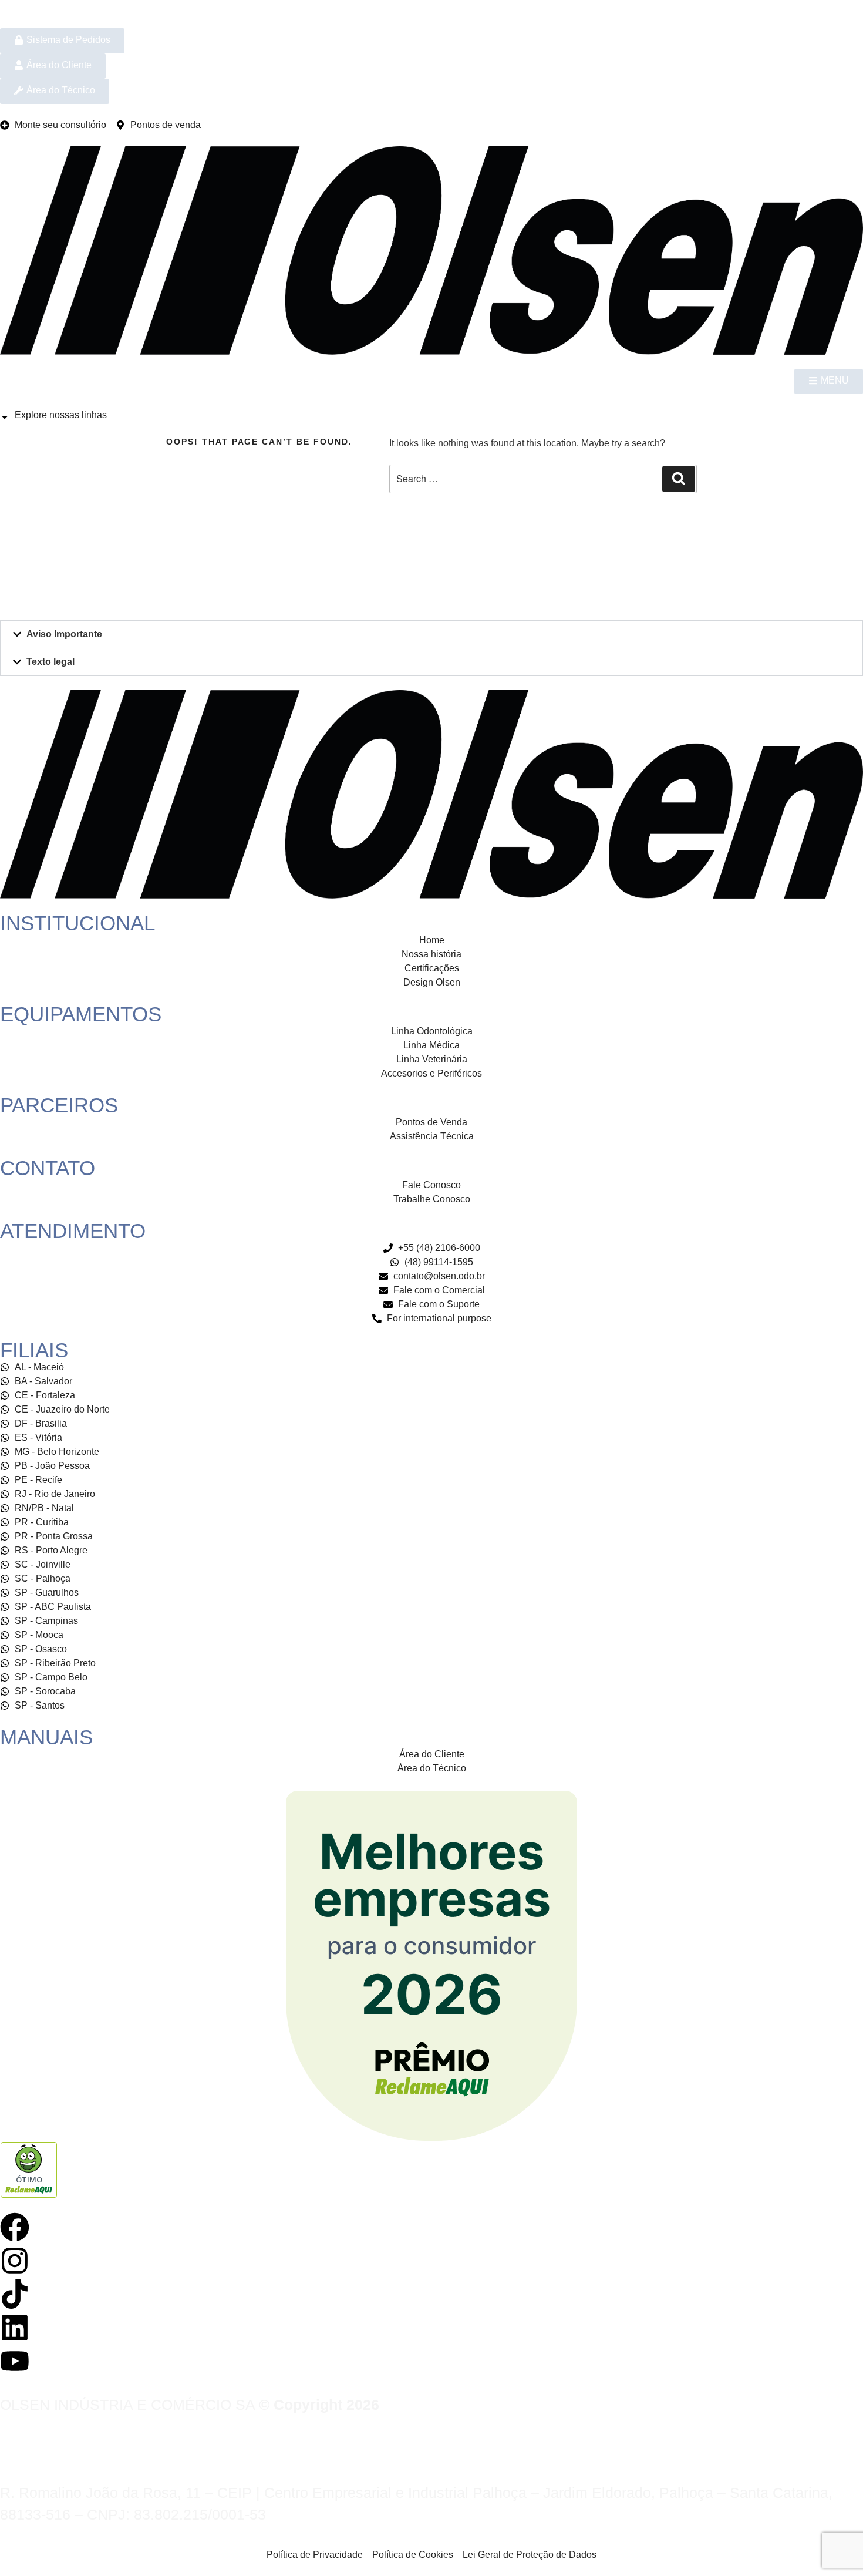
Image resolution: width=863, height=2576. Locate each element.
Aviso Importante (64, 634)
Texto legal (50, 662)
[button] (431, 634)
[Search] (679, 479)
